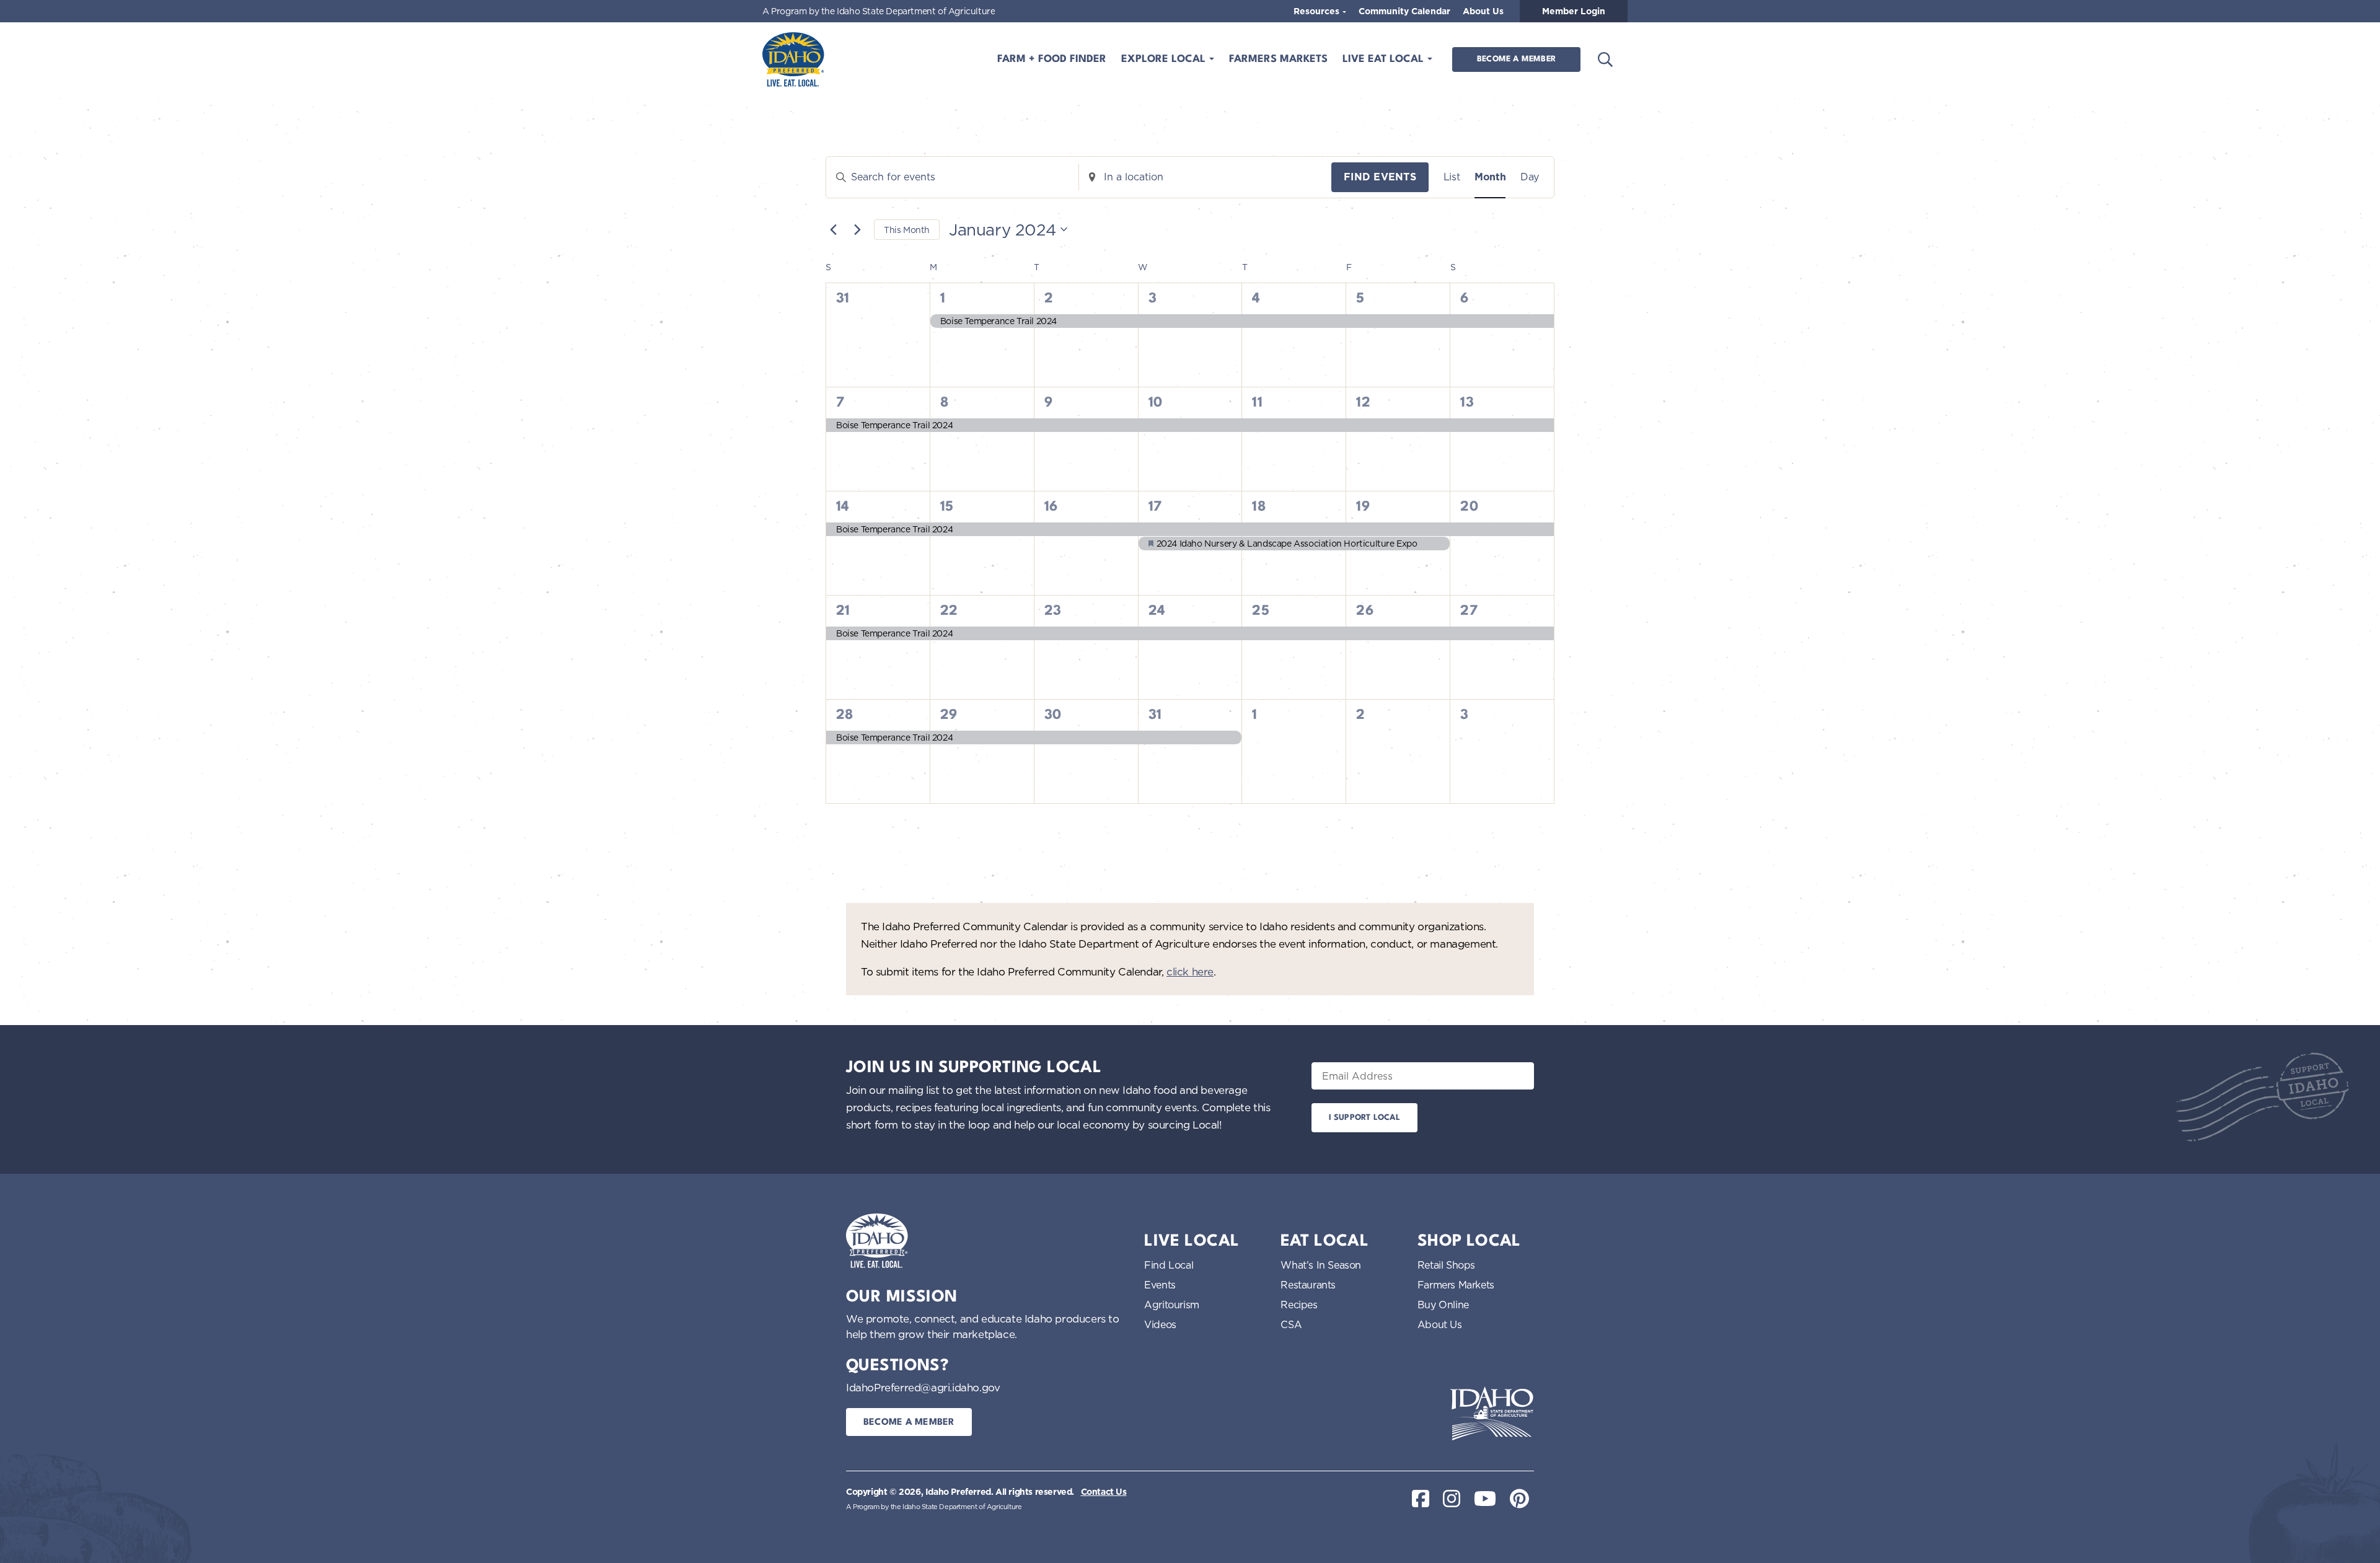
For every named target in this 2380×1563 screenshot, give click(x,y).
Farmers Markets (1278, 59)
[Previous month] (833, 229)
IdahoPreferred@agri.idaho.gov (923, 1387)
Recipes (1299, 1305)
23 (1053, 611)
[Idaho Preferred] (793, 59)
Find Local (1169, 1265)
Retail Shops (1446, 1265)
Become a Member (1516, 59)
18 (1259, 507)
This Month (907, 230)
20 (1469, 507)
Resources (1318, 11)
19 (1363, 507)
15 (947, 507)
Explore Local (1165, 59)
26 (1365, 611)
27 (1469, 611)
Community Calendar (1404, 11)
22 (949, 611)
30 (1053, 715)
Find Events (1380, 177)
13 (1467, 403)
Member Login (1574, 11)
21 (843, 611)
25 (1261, 611)
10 (1156, 403)
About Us (1483, 11)
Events (1160, 1285)
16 (1051, 507)
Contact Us (1104, 1492)
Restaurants (1308, 1285)
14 (843, 507)
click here (1190, 971)
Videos (1160, 1324)
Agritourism (1172, 1305)
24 (1157, 611)
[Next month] (857, 229)
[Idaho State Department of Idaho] (1492, 1414)
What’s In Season (1321, 1265)
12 (1363, 403)
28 (845, 715)
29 (949, 715)
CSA (1291, 1324)
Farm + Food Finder (1052, 59)
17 (1155, 507)
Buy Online (1443, 1305)
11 (1257, 403)
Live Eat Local (1385, 59)
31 (1155, 715)
